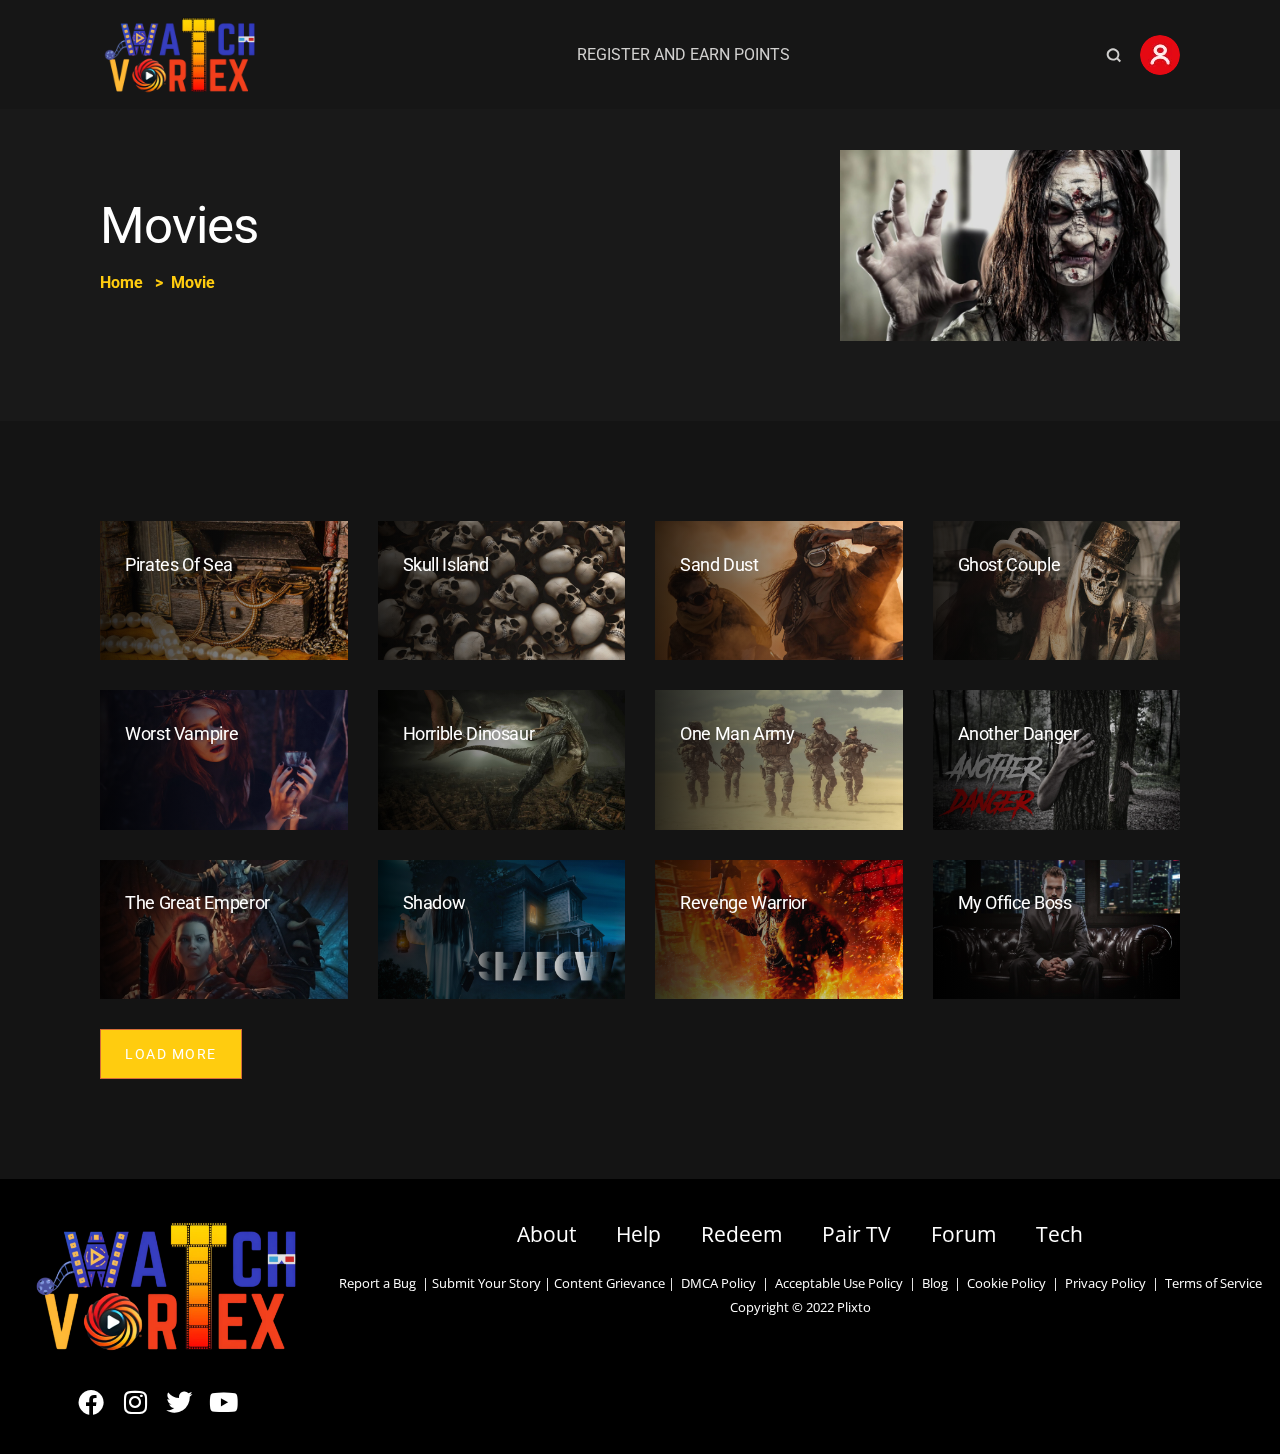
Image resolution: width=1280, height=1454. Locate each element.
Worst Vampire (181, 733)
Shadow (434, 902)
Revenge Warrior (743, 902)
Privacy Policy (1105, 1283)
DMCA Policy (718, 1283)
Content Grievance (609, 1283)
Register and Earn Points (683, 54)
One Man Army (737, 733)
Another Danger (1018, 733)
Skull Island (446, 564)
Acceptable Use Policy (836, 1283)
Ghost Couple (1009, 564)
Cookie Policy (1006, 1283)
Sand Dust (719, 564)
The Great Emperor (197, 902)
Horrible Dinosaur (469, 733)
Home (121, 282)
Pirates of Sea (179, 564)
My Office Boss (1015, 902)
